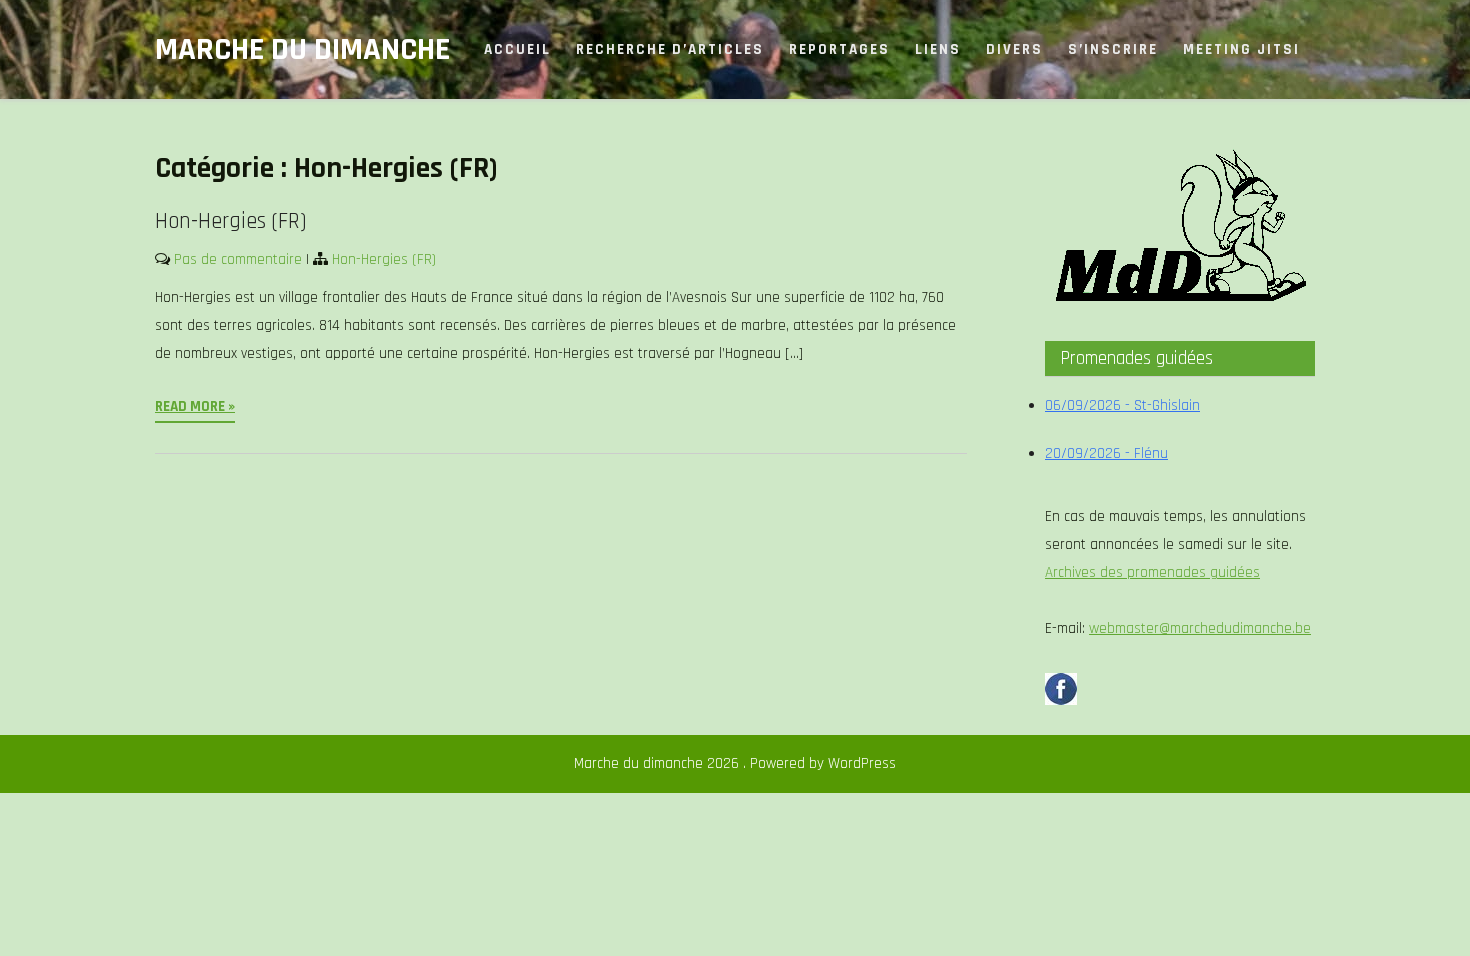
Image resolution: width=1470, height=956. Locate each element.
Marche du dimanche (302, 49)
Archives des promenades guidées (1152, 572)
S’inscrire (1113, 49)
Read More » (195, 406)
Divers (1014, 49)
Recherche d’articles (670, 49)
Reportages (839, 49)
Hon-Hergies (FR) (230, 221)
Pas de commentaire (238, 259)
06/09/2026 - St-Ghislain (1122, 405)
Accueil (517, 49)
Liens (938, 49)
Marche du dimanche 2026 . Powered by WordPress (735, 763)
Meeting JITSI (1241, 49)
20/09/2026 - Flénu (1106, 453)
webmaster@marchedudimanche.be (1200, 628)
